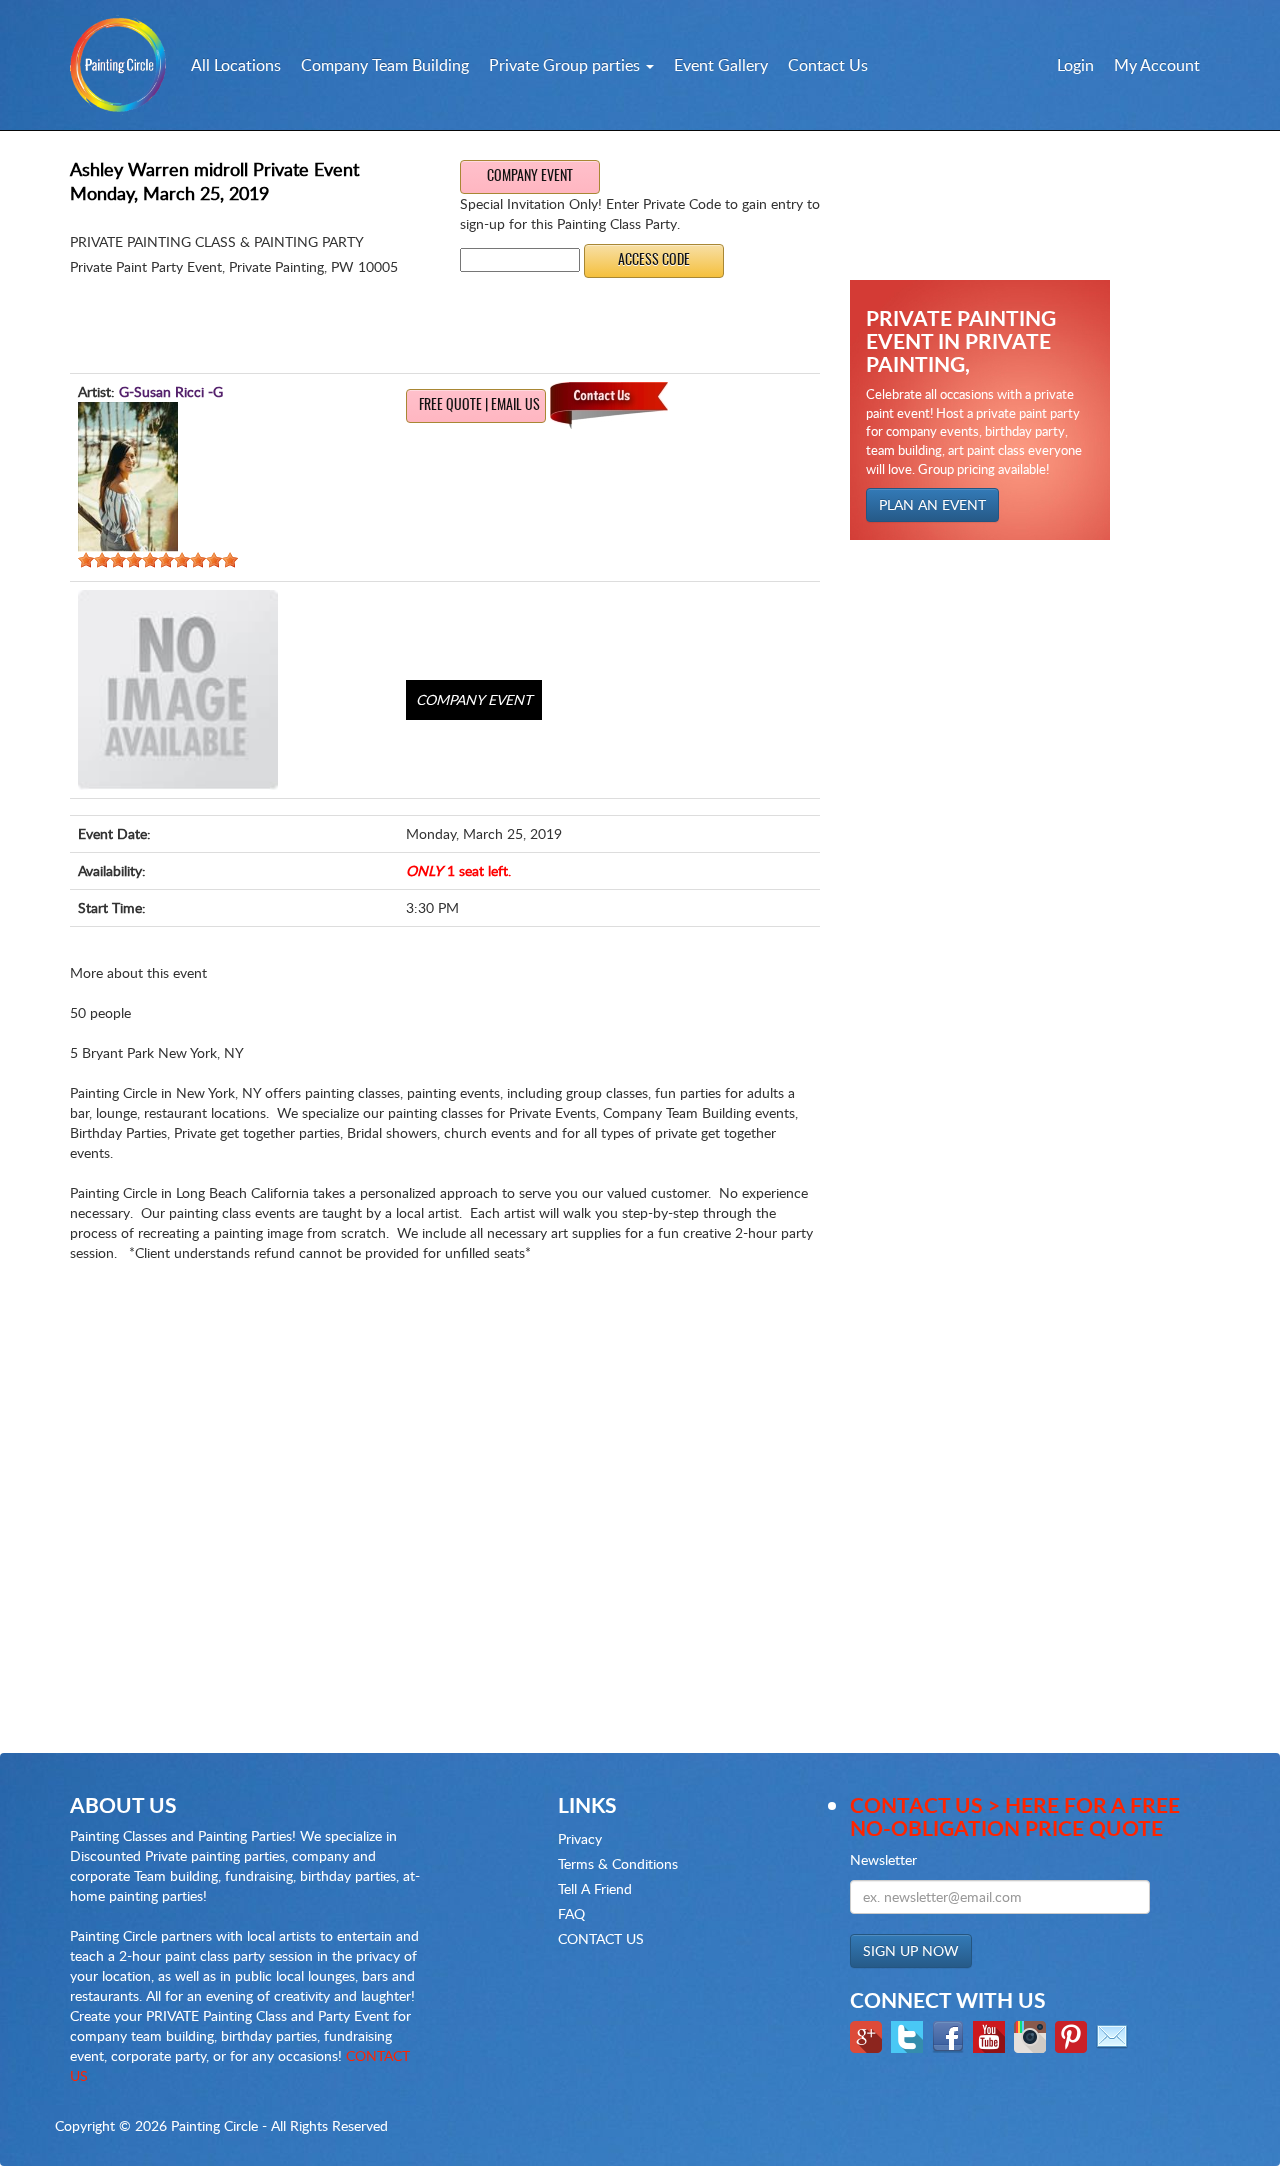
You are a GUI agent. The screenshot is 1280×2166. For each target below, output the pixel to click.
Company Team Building (385, 65)
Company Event (530, 177)
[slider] (158, 560)
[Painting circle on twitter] (909, 2034)
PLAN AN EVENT (932, 504)
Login (1075, 65)
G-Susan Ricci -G (171, 391)
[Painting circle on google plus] (868, 2034)
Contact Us (828, 65)
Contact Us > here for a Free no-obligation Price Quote (1015, 1816)
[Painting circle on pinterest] (1073, 2034)
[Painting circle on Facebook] (950, 2034)
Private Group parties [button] (566, 65)
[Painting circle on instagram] (1032, 2034)
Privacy (580, 1838)
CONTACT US (601, 1938)
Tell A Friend (595, 1888)
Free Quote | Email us (479, 406)
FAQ (571, 1913)
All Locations (236, 65)
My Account (1157, 65)
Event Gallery (721, 65)
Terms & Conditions (618, 1863)
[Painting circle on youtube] (991, 2034)
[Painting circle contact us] (1114, 2034)
